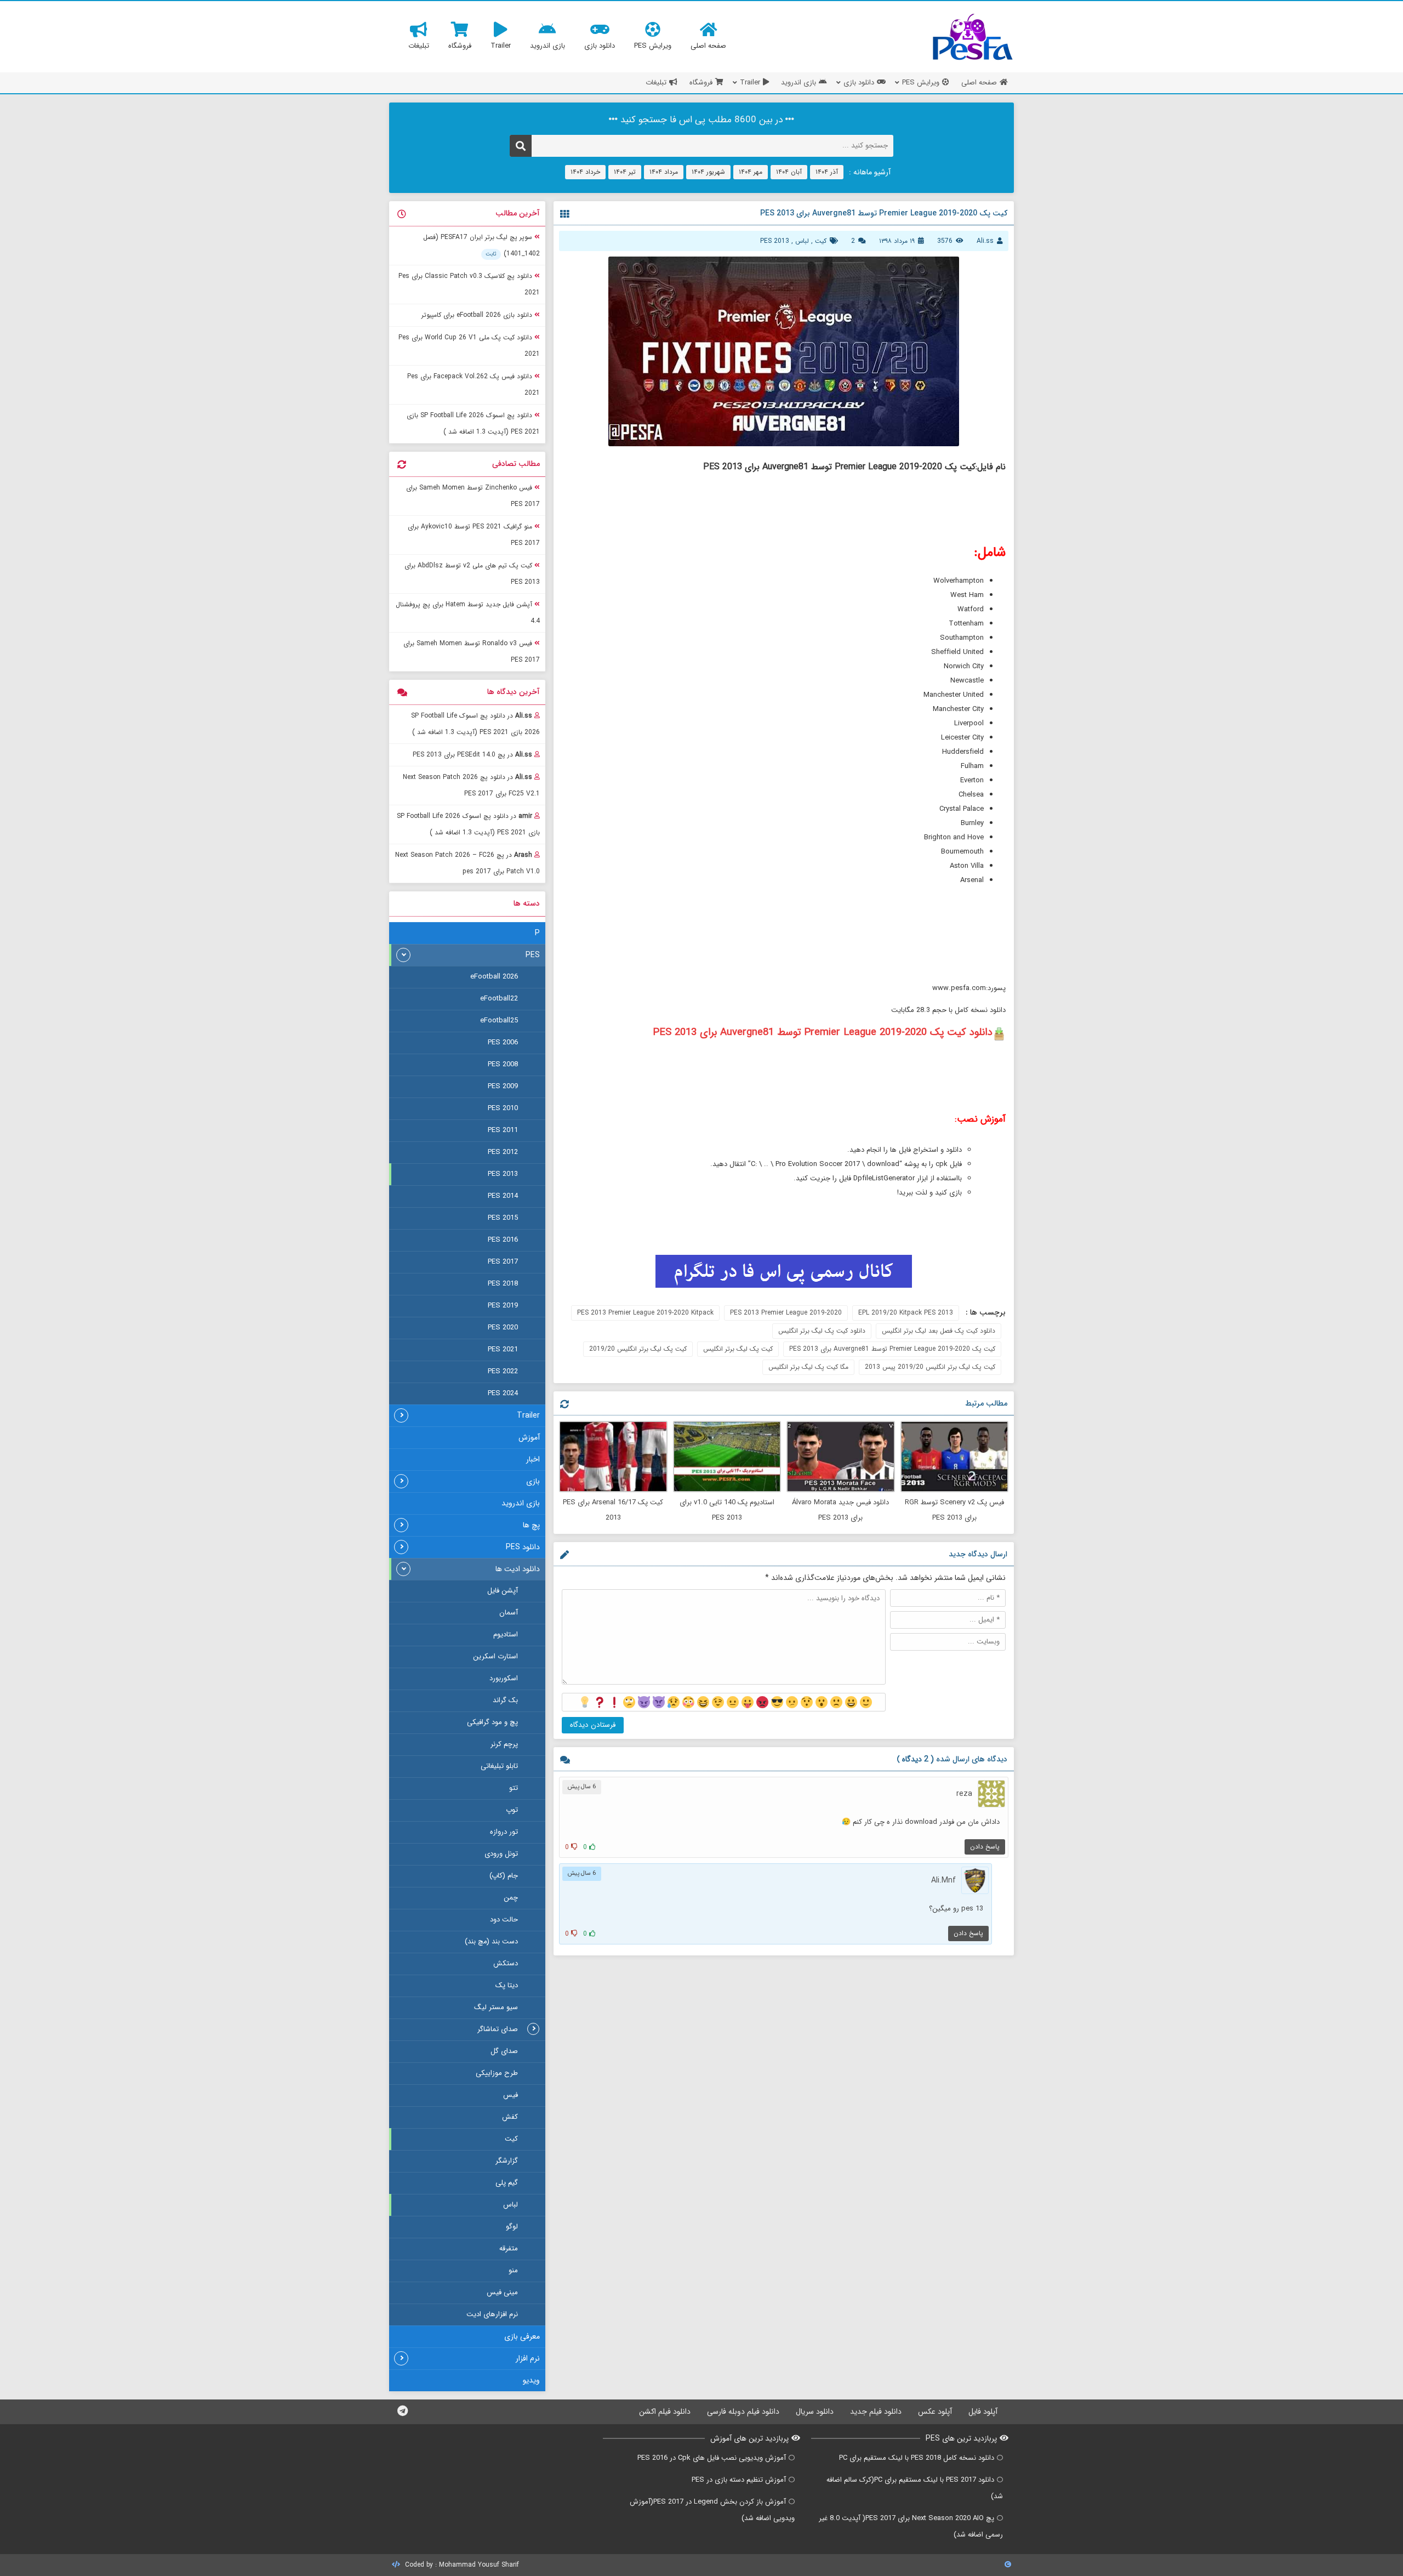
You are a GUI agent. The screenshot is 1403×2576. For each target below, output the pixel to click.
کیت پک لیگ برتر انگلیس (738, 1349)
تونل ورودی (501, 1854)
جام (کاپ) (504, 1876)
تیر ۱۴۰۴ (625, 172)
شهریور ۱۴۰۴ (708, 172)
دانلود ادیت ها (518, 1569)
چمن (511, 1898)
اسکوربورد (504, 1678)
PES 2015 (503, 1218)
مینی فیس (502, 2292)
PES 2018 (503, 1284)
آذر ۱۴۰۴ (827, 172)
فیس (511, 2095)
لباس (802, 241)
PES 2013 (775, 241)
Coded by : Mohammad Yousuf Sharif (461, 2565)
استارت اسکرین (495, 1656)
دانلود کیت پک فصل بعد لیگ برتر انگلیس (939, 1331)
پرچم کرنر (504, 1744)
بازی (533, 1481)
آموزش (529, 1437)
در (475, 724)
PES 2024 (503, 1393)
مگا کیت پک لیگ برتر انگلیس (808, 1367)
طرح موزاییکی (497, 2073)
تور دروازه (504, 1832)
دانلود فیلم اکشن (665, 2412)
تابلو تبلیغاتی (499, 1766)
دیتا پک (507, 1985)
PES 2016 (503, 1240)
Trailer (528, 1415)
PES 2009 (503, 1086)
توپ (512, 1810)
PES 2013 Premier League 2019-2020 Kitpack (645, 1313)
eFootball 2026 (494, 977)
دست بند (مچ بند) (491, 1941)
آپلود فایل (983, 2412)
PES (533, 955)
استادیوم (506, 1634)
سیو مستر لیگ (496, 2007)
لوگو (512, 2227)
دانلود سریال (815, 2412)
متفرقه (509, 2248)
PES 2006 (503, 1042)
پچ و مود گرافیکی (492, 1722)
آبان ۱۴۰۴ (789, 172)
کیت (821, 241)
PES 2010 (503, 1108)
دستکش (506, 1963)
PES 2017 (503, 1262)
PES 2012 (503, 1152)
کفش (510, 2117)
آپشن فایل (503, 1591)
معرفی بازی (522, 2336)
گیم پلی (507, 2183)
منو (513, 2270)
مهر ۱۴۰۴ (751, 172)
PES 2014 (503, 1196)
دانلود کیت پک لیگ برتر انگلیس (822, 1331)
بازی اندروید (521, 1503)
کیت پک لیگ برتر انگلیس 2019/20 (638, 1349)
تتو (514, 1788)
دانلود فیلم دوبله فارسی (743, 2412)
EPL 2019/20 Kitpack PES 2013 (906, 1313)
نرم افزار (528, 2358)
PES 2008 (503, 1064)
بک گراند (505, 1700)
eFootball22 (499, 999)
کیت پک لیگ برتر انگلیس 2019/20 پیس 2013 (930, 1367)
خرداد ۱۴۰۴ (585, 172)
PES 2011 (503, 1130)
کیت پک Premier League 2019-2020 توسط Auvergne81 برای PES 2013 (892, 1349)
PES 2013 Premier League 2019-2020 (786, 1313)
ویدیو (531, 2380)
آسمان (509, 1613)
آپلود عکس (935, 2412)
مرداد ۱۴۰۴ (664, 172)
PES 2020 (503, 1327)
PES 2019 (503, 1306)
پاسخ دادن (985, 1847)
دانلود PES (523, 1547)
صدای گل (504, 2051)
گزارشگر (507, 2161)
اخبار (533, 1459)
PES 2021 (503, 1349)
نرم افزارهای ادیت (492, 2314)
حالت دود (504, 1920)
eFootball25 (499, 1020)
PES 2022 (503, 1371)
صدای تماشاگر (498, 2029)
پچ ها (531, 1525)
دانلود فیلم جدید (876, 2412)
